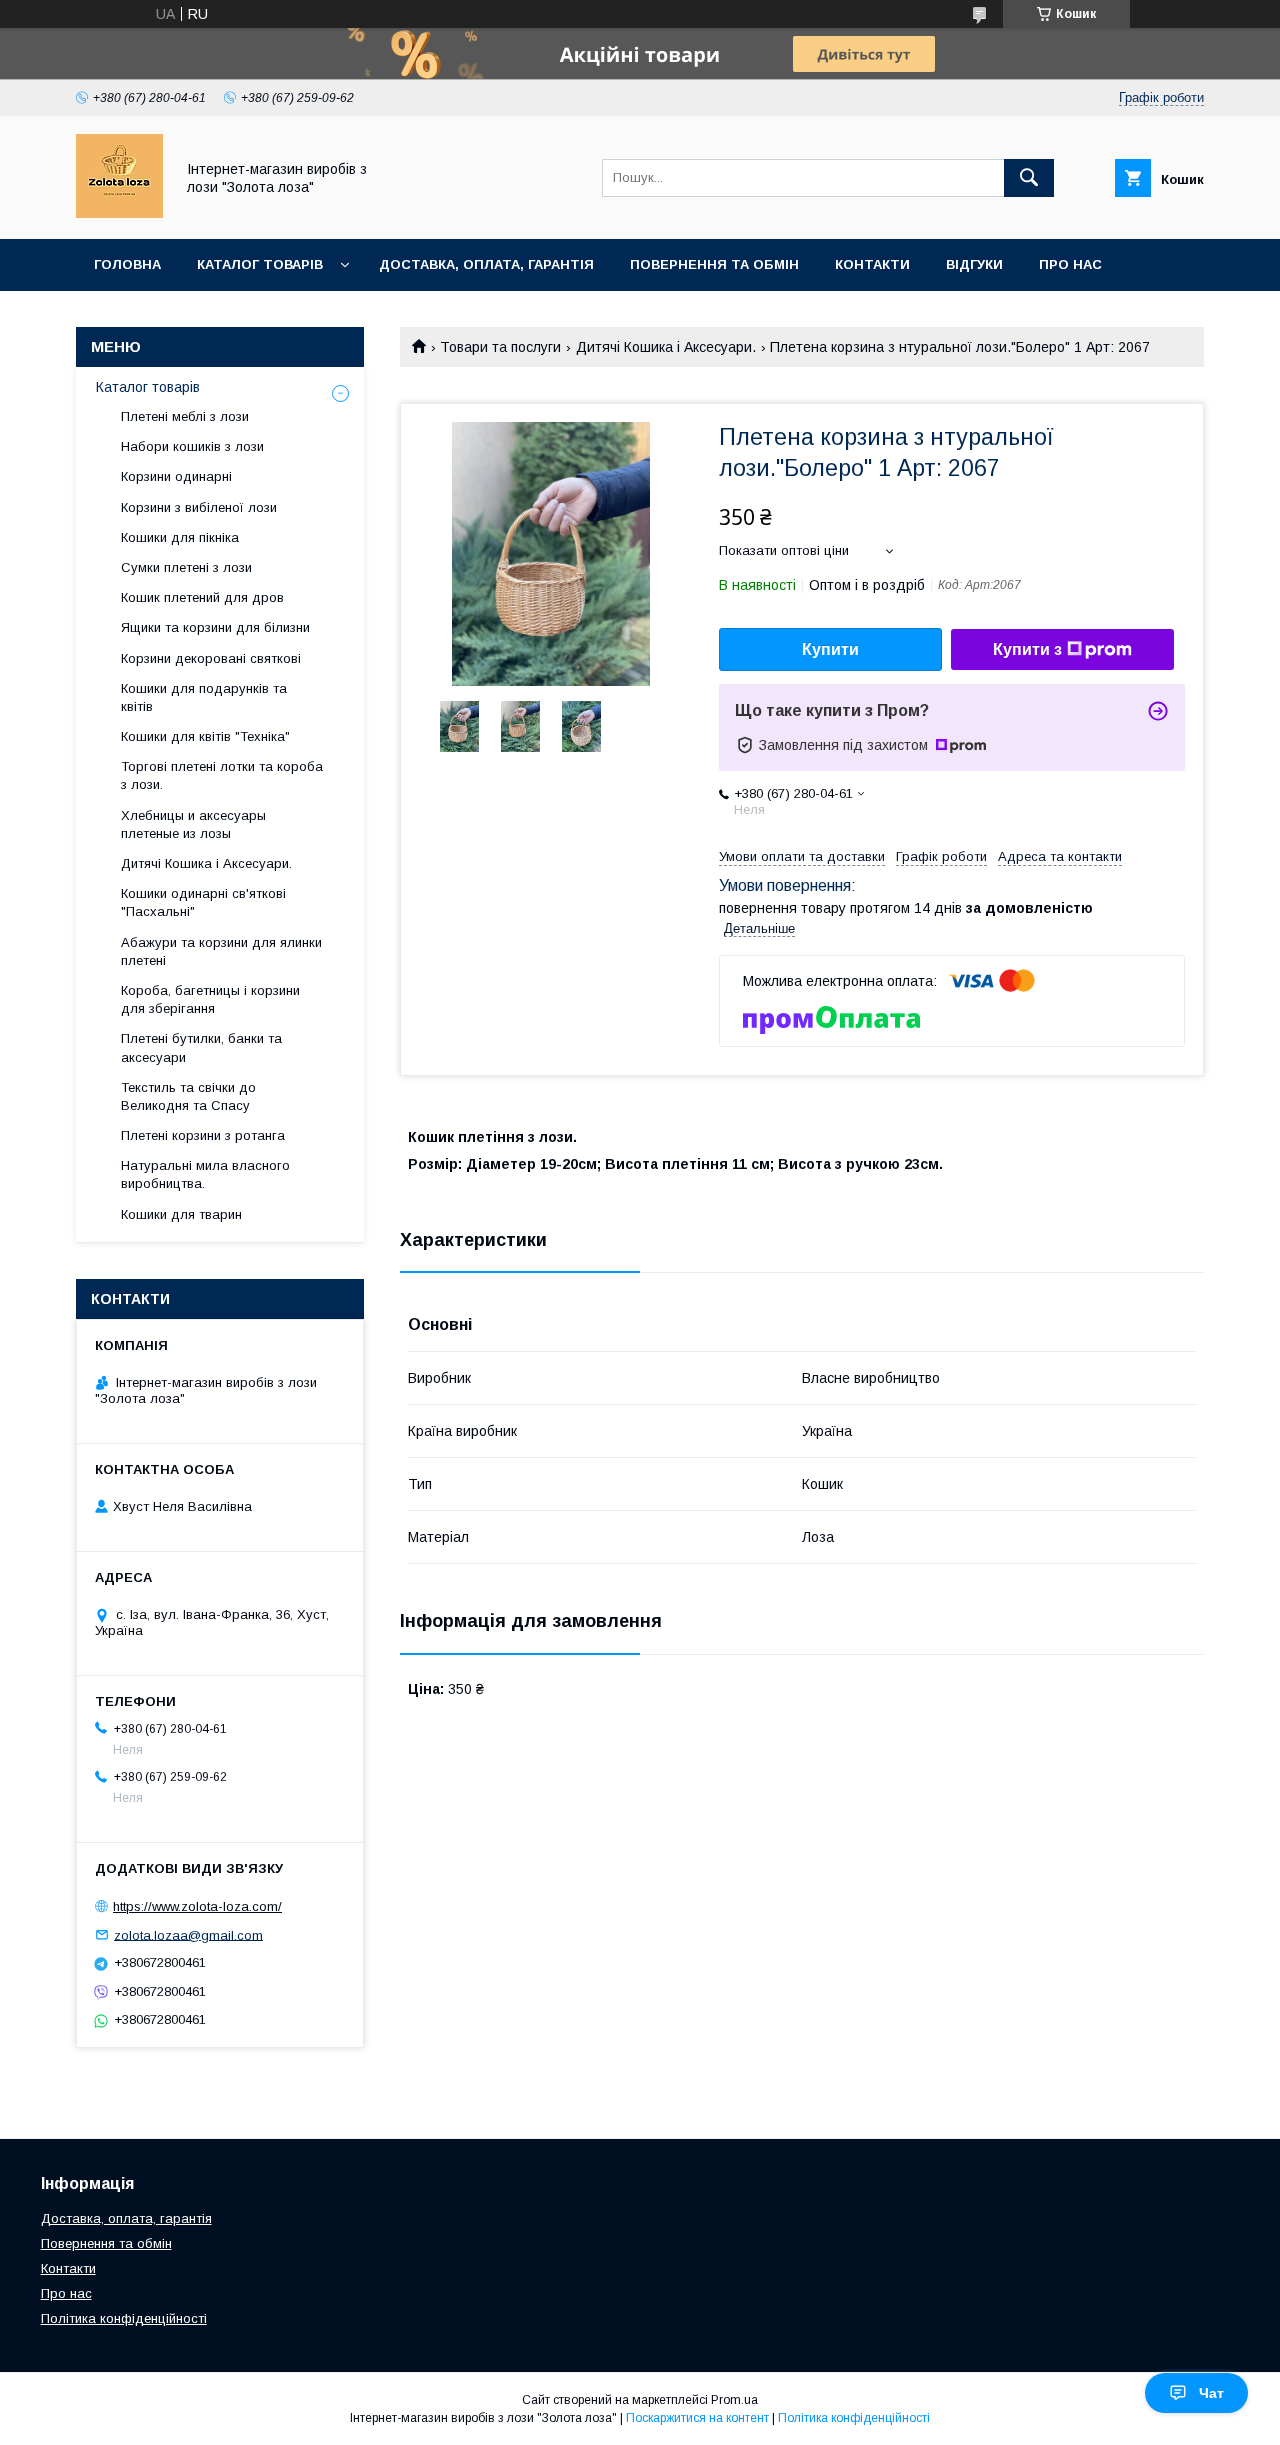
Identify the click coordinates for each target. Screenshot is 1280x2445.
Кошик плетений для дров (202, 597)
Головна (127, 264)
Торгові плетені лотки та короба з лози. (222, 775)
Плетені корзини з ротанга (203, 1135)
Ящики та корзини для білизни (215, 627)
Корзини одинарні (176, 476)
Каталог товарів (260, 264)
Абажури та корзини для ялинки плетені (221, 951)
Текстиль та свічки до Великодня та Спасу (188, 1096)
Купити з (1027, 649)
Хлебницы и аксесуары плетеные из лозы (193, 824)
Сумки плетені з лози (186, 567)
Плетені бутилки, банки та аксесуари (201, 1047)
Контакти (872, 264)
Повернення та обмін (714, 264)
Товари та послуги (500, 347)
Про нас (1070, 264)
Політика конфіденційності (124, 2318)
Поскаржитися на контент (697, 2418)
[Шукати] (1029, 178)
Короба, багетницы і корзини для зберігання (210, 999)
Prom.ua (734, 2400)
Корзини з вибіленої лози (199, 507)
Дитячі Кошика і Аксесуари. (666, 347)
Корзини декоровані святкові (211, 658)
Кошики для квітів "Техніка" (205, 736)
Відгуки (974, 264)
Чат (1211, 2393)
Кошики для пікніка (180, 537)
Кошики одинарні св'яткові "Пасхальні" (203, 902)
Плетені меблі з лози (185, 416)
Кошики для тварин (181, 1214)
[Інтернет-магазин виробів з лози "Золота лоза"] (119, 213)
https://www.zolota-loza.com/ (197, 1906)
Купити (830, 649)
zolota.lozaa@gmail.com (188, 1934)
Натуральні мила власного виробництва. (205, 1174)
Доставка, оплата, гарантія (486, 264)
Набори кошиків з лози (192, 446)
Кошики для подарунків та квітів (204, 697)
